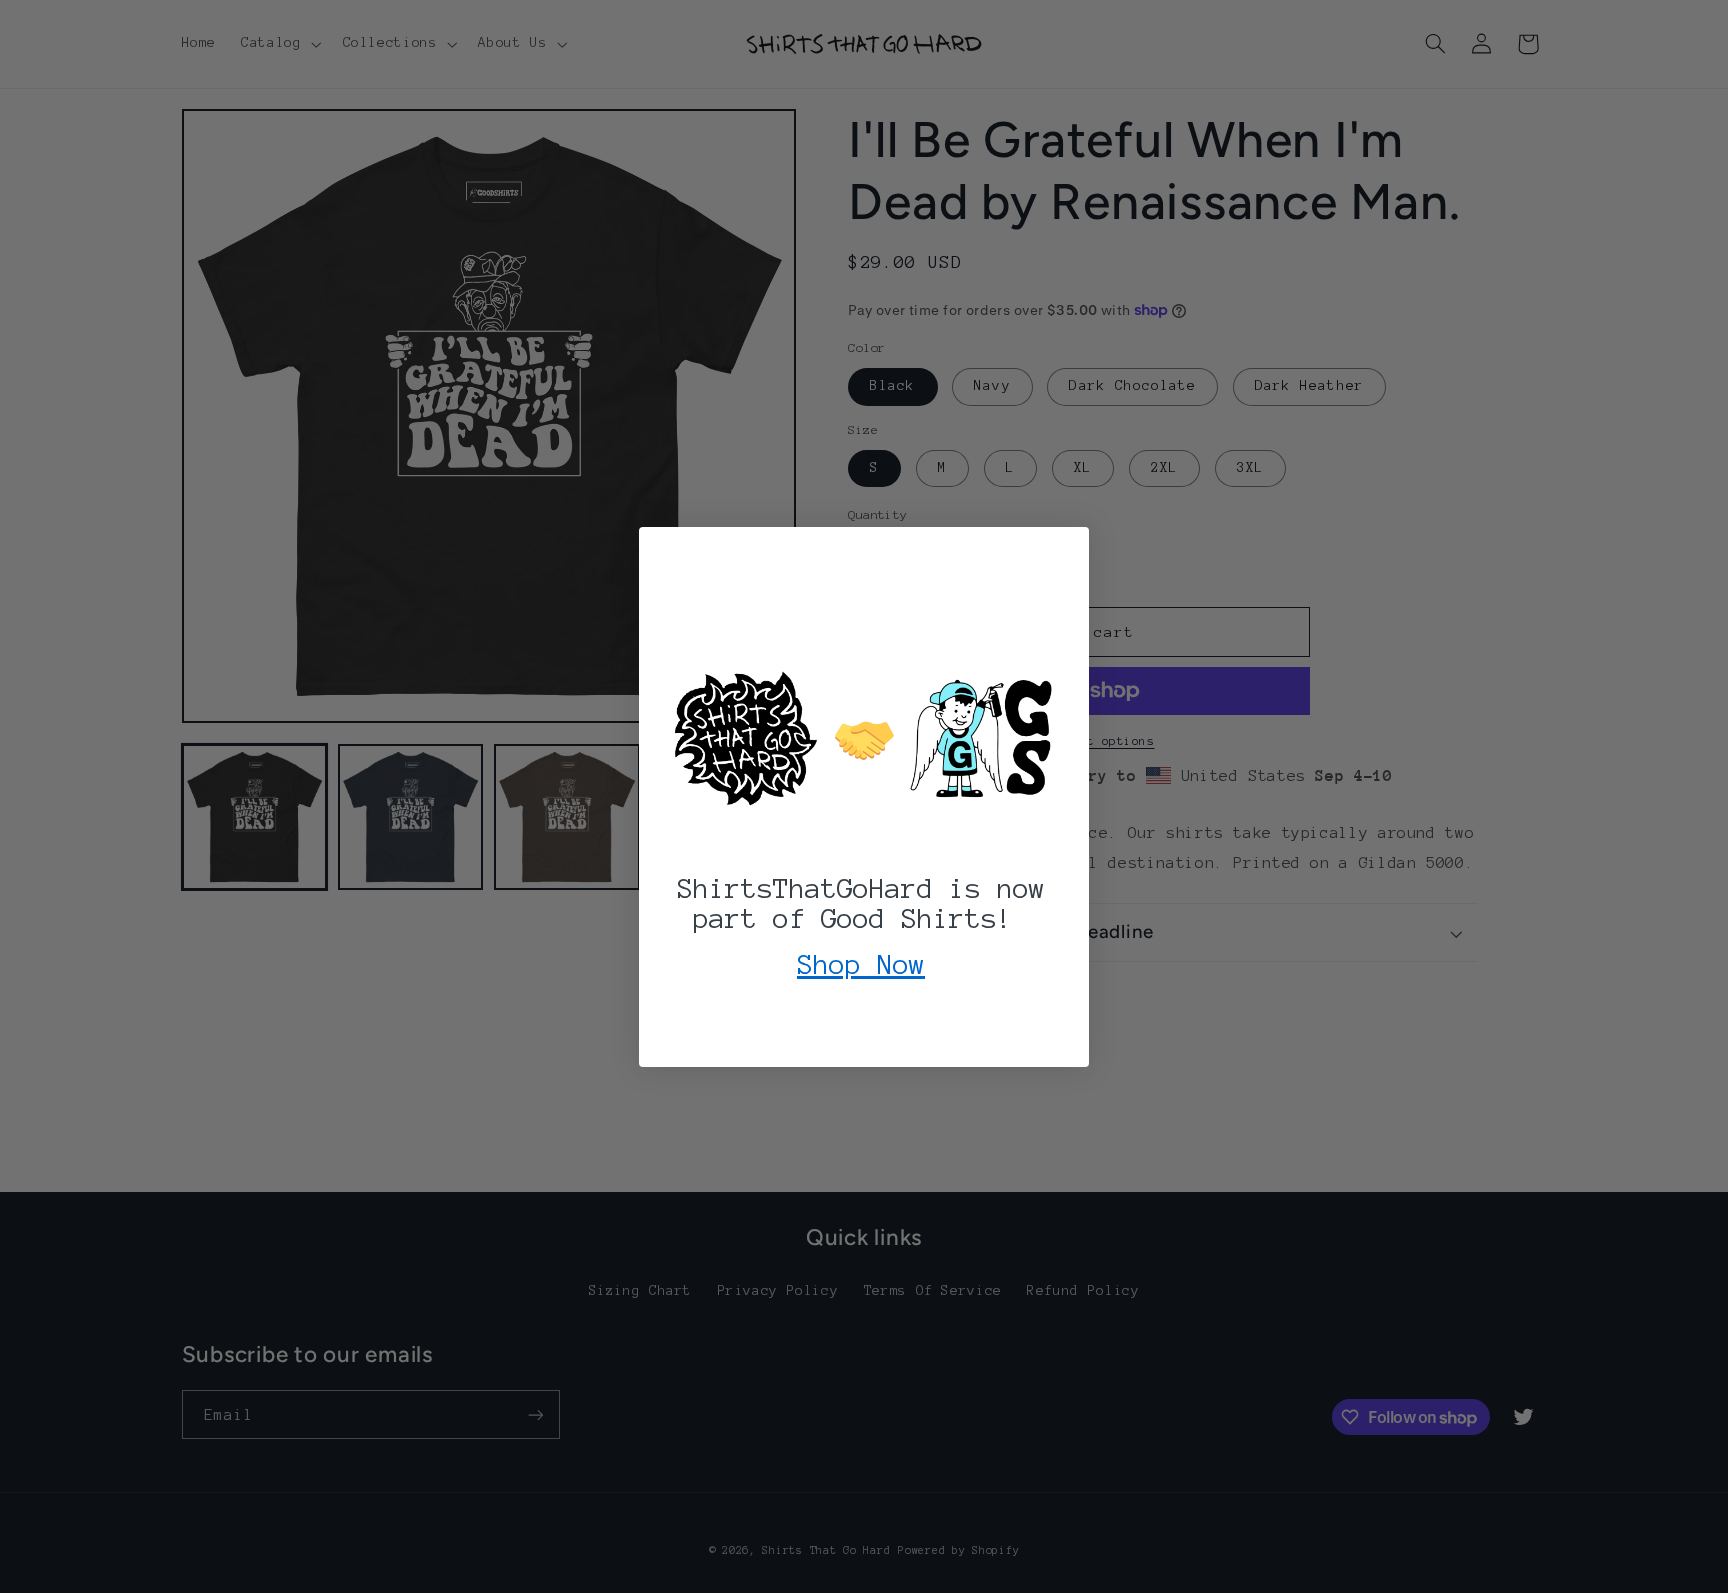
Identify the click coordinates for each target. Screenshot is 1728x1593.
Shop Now (861, 964)
